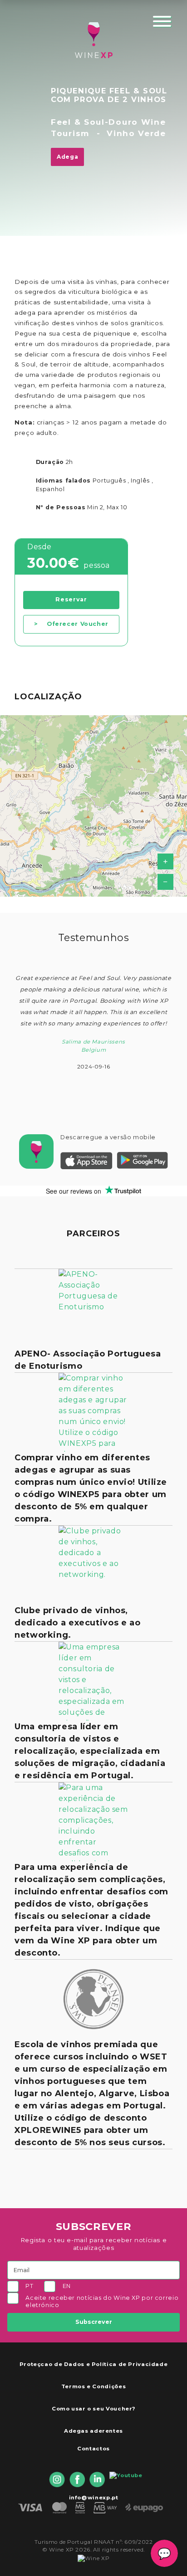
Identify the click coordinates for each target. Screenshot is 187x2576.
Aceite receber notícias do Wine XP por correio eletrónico (102, 2301)
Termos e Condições (93, 2386)
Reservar (71, 599)
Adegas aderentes (93, 2431)
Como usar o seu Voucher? (93, 2409)
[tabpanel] (93, 1020)
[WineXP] (93, 40)
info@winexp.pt (94, 2498)
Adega (67, 157)
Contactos (93, 2449)
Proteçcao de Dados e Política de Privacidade (94, 2364)
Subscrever (94, 2322)
